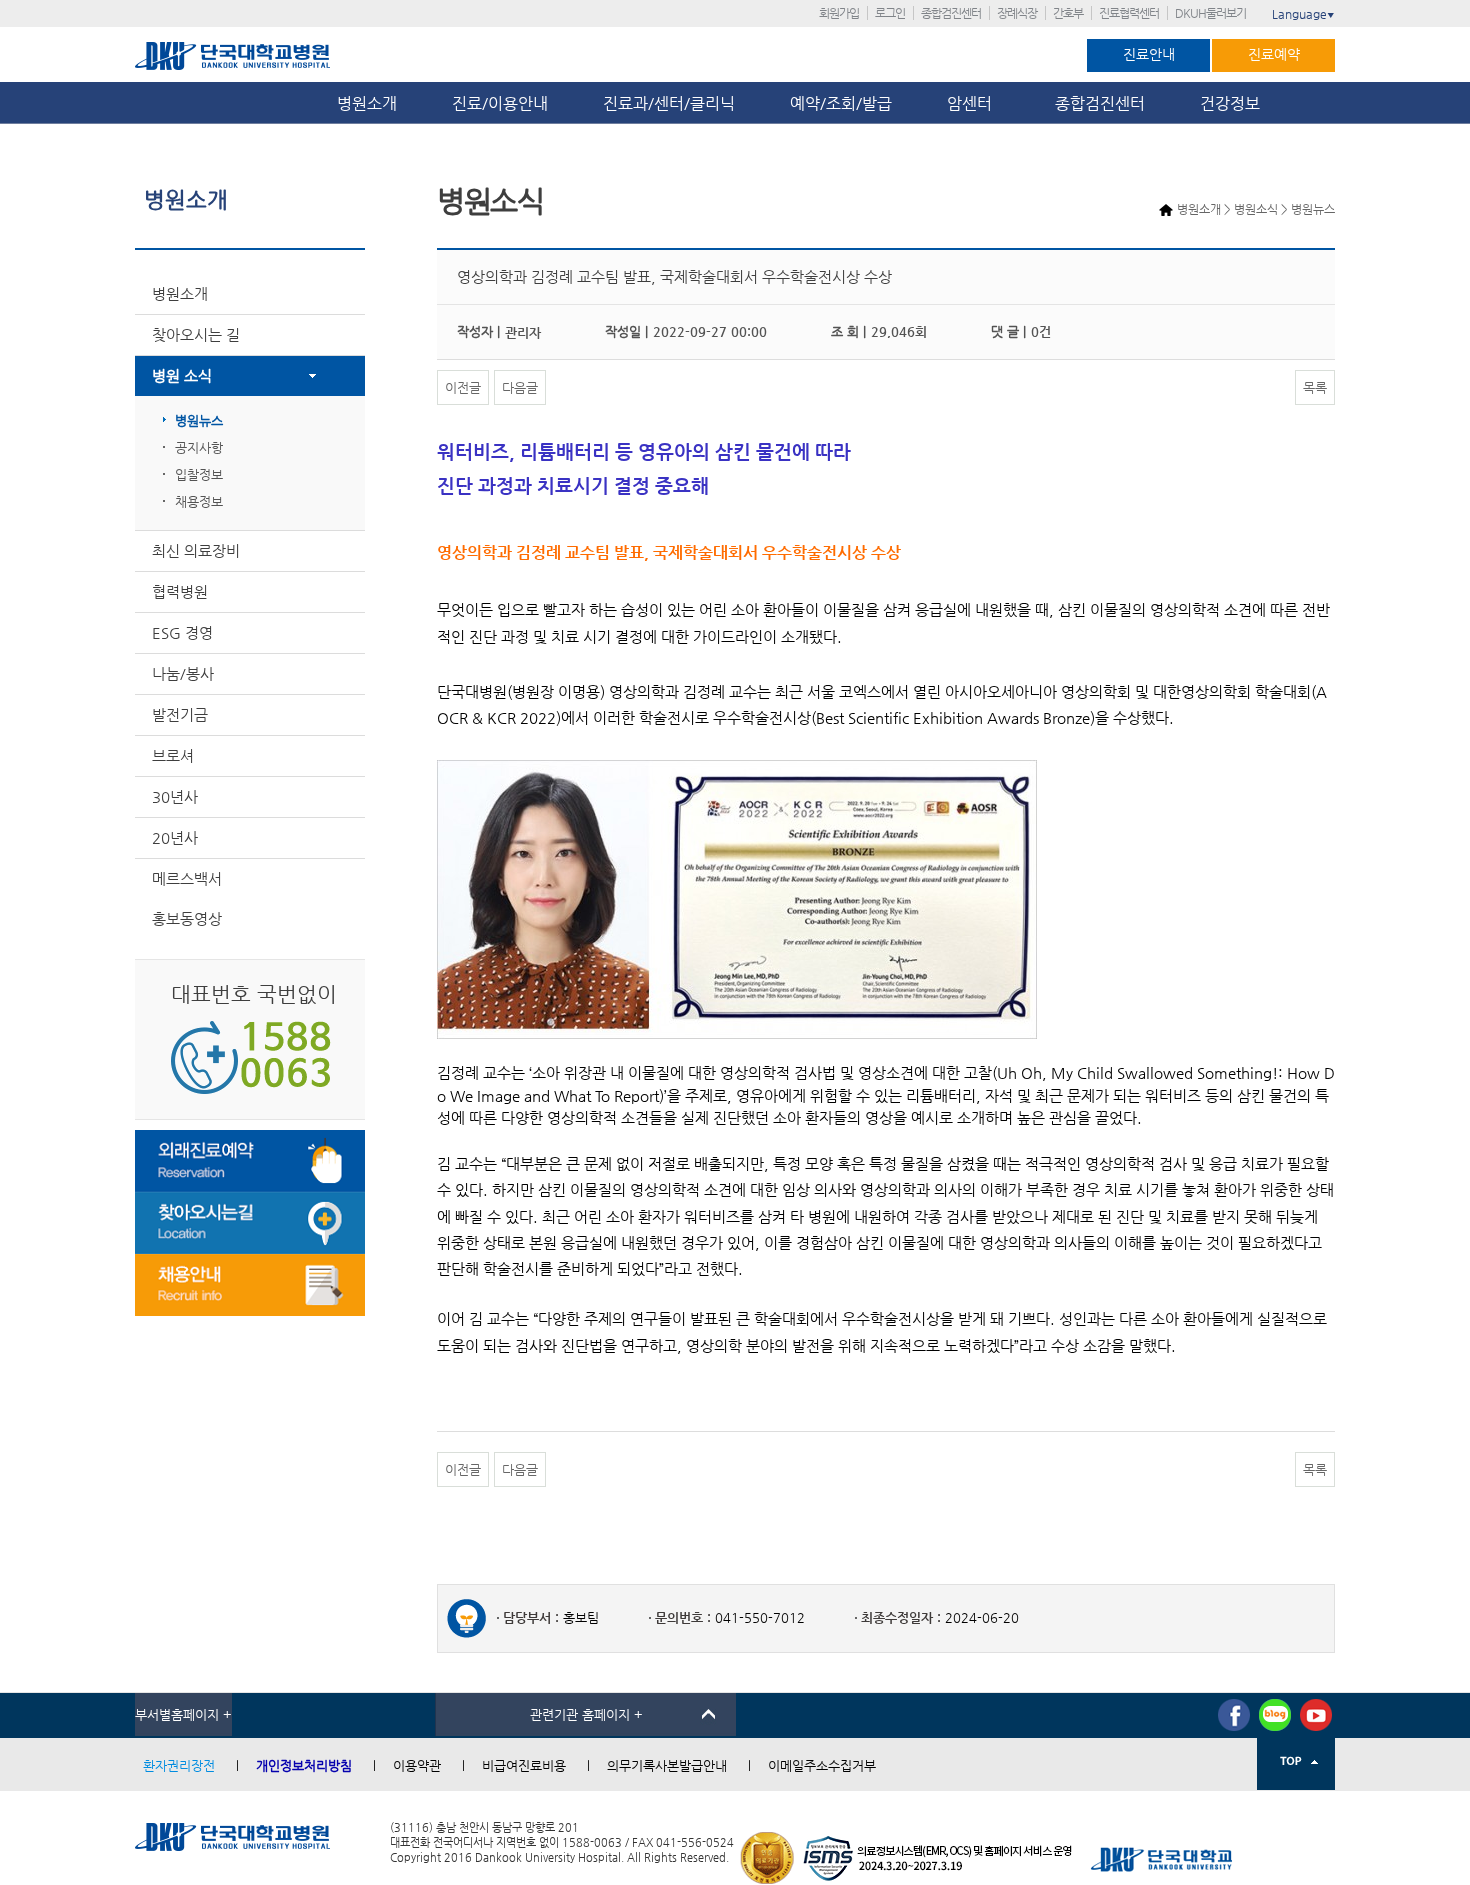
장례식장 (1017, 13)
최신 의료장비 (196, 550)
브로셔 (173, 755)
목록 (1315, 387)
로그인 (890, 13)
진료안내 (1149, 54)
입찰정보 (199, 474)
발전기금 (180, 714)
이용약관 (417, 1765)
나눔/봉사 (183, 673)
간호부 (1068, 13)
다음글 (520, 387)
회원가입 (839, 13)
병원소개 (367, 103)
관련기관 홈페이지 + (586, 1714)
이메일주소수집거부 (822, 1765)
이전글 (463, 387)
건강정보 (1230, 103)
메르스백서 (187, 878)
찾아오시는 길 (196, 334)
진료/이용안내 (500, 103)
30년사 (175, 796)
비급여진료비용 (524, 1765)
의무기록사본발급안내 (667, 1765)
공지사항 (199, 447)
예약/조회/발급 (841, 103)
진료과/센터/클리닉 (669, 103)
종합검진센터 (951, 13)
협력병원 (180, 591)
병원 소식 (182, 375)
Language (1303, 14)
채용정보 (199, 501)
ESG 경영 (182, 632)
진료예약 (1274, 54)
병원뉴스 (199, 420)
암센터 (973, 103)
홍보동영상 (187, 918)
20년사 (175, 837)
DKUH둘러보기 (1210, 13)
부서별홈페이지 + (183, 1714)
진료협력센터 (1129, 13)
